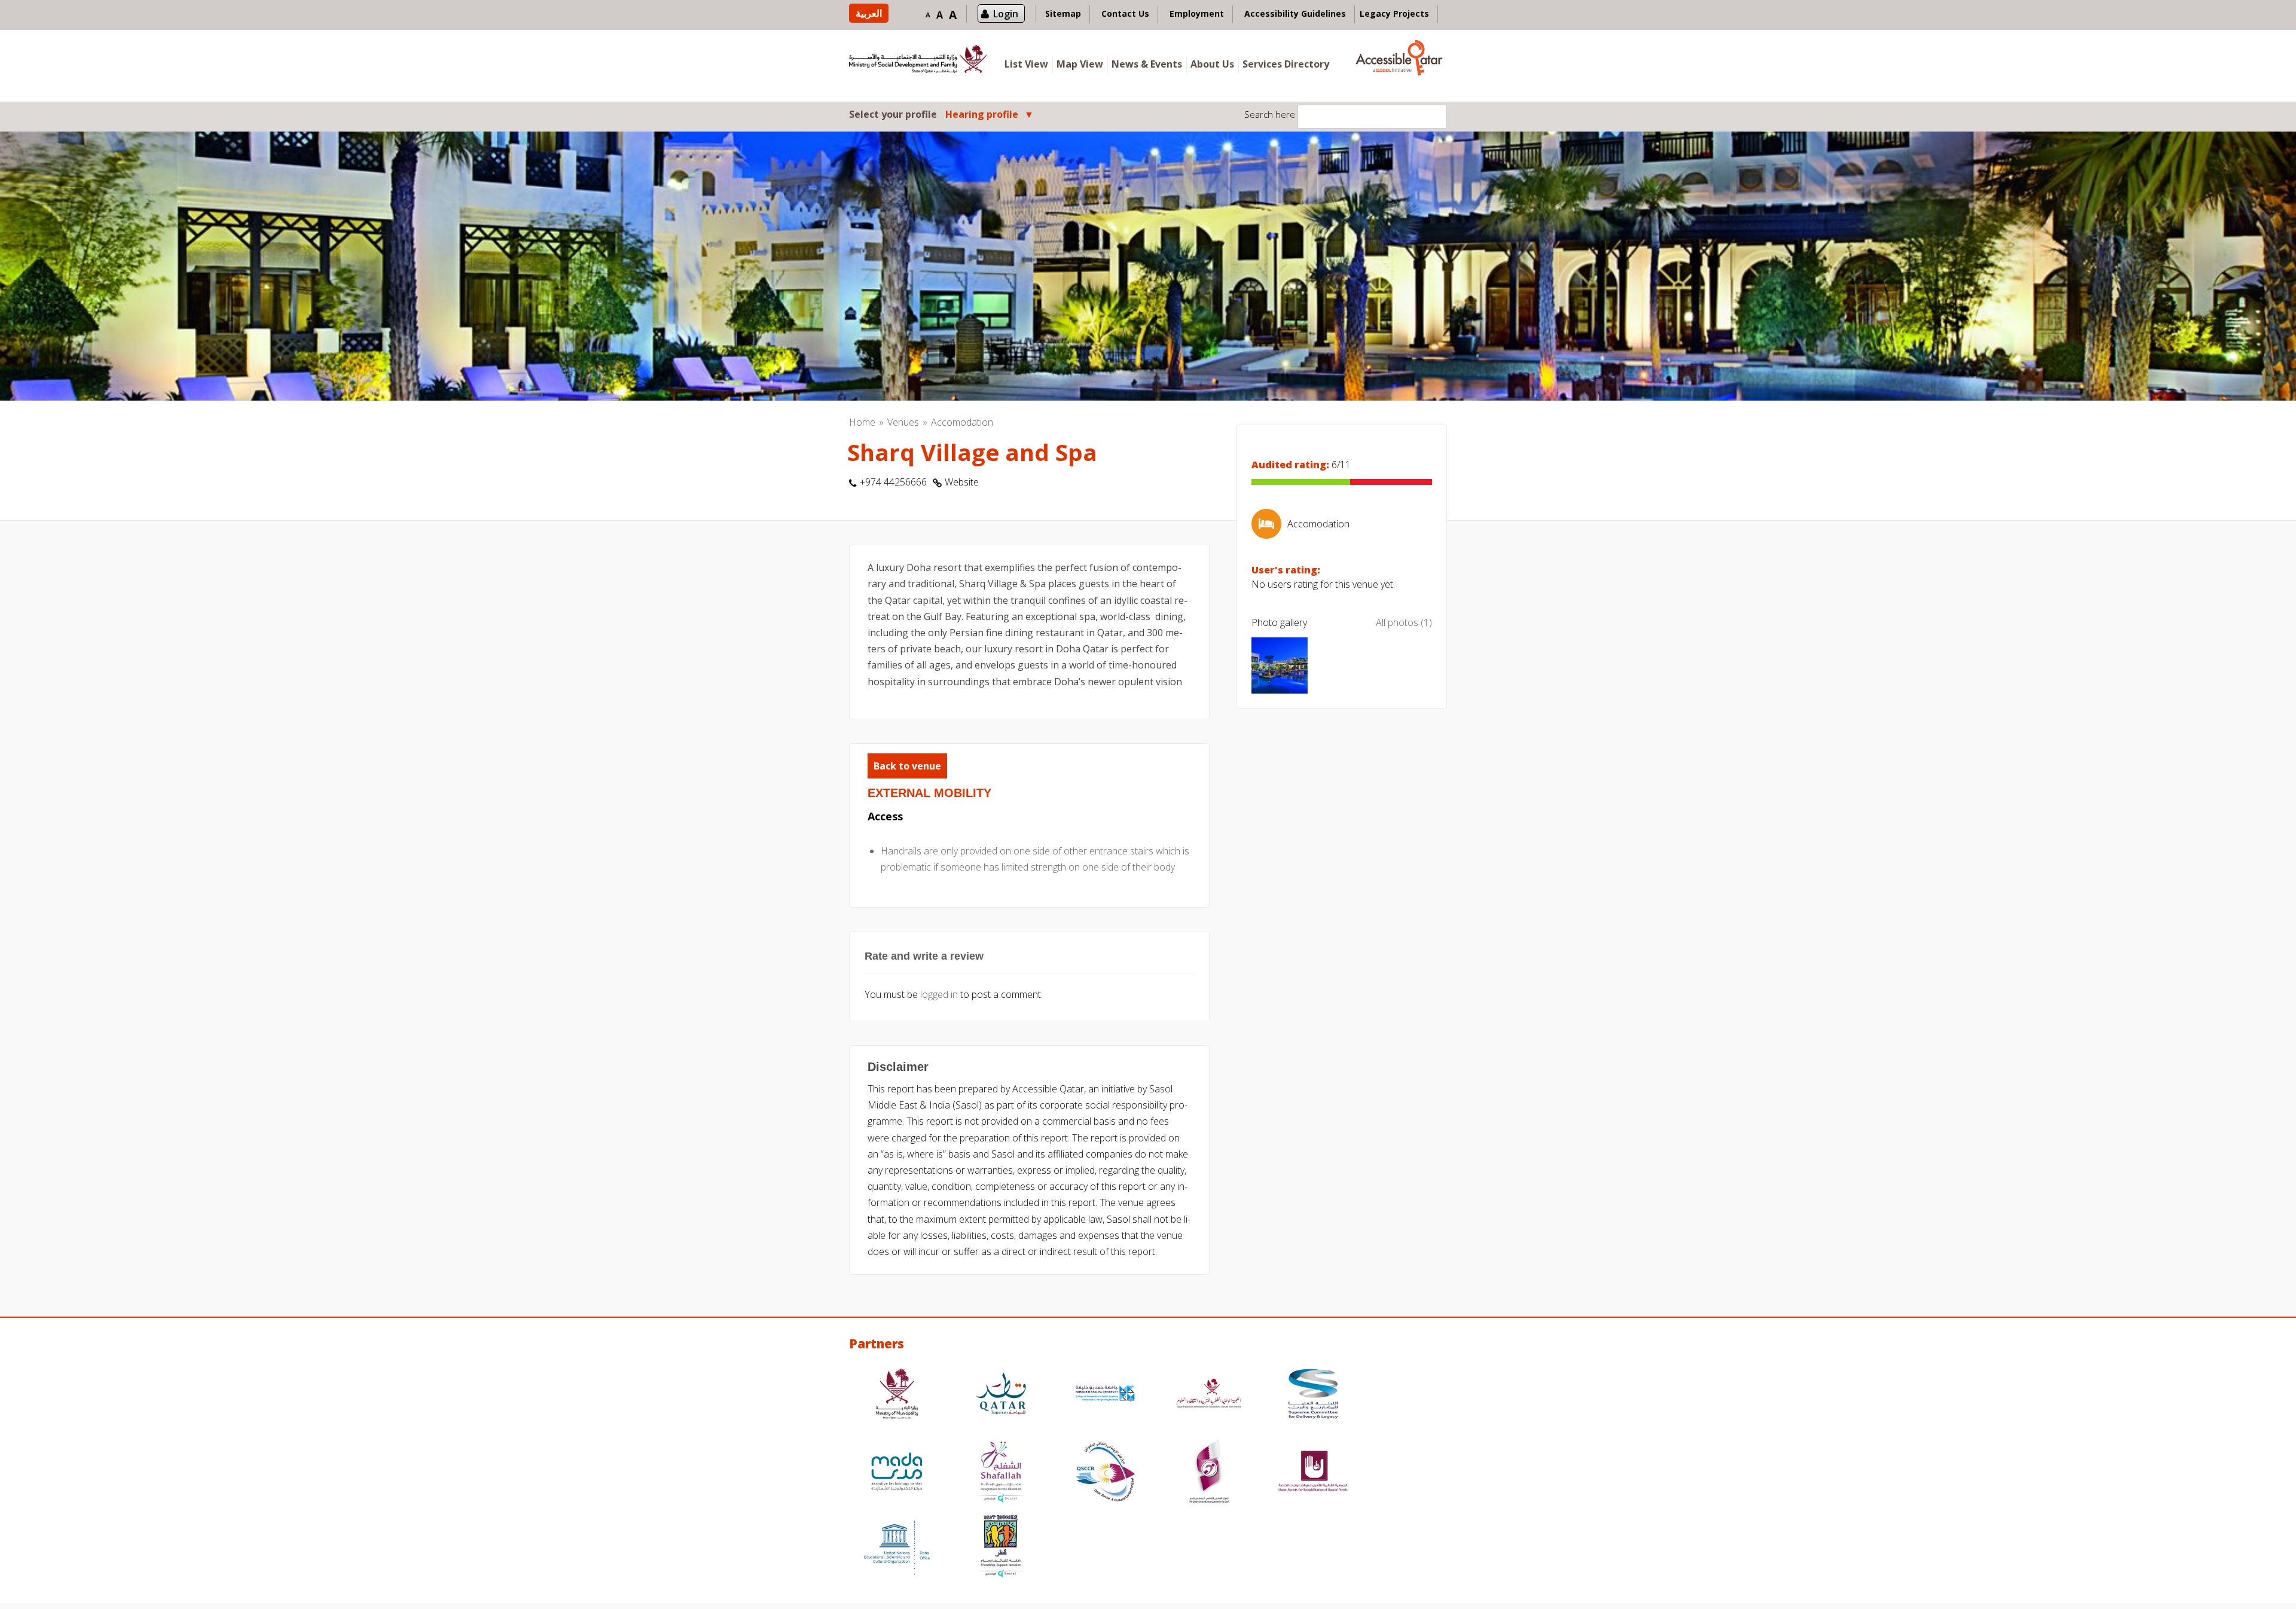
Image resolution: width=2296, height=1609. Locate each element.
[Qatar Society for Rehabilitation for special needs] (1313, 1473)
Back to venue (907, 766)
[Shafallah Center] (1001, 1473)
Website (962, 482)
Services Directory (1286, 64)
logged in (939, 994)
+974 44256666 (893, 482)
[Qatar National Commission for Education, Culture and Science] (1209, 1395)
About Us (1212, 64)
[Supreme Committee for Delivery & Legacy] (1313, 1395)
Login (1006, 14)
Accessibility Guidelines (1295, 13)
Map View (1080, 64)
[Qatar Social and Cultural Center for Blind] (1105, 1473)
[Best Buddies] (1001, 1548)
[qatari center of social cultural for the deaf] (1209, 1473)
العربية (869, 13)
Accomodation (962, 422)
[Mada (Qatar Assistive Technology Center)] (897, 1473)
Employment (1197, 13)
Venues (903, 422)
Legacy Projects (1394, 13)
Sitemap (1063, 13)
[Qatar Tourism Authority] (1001, 1395)
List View (1026, 64)
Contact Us (1125, 13)
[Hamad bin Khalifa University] (1105, 1395)
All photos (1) (1404, 622)
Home (862, 422)
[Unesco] (897, 1548)
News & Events (1147, 64)
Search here (1270, 114)
